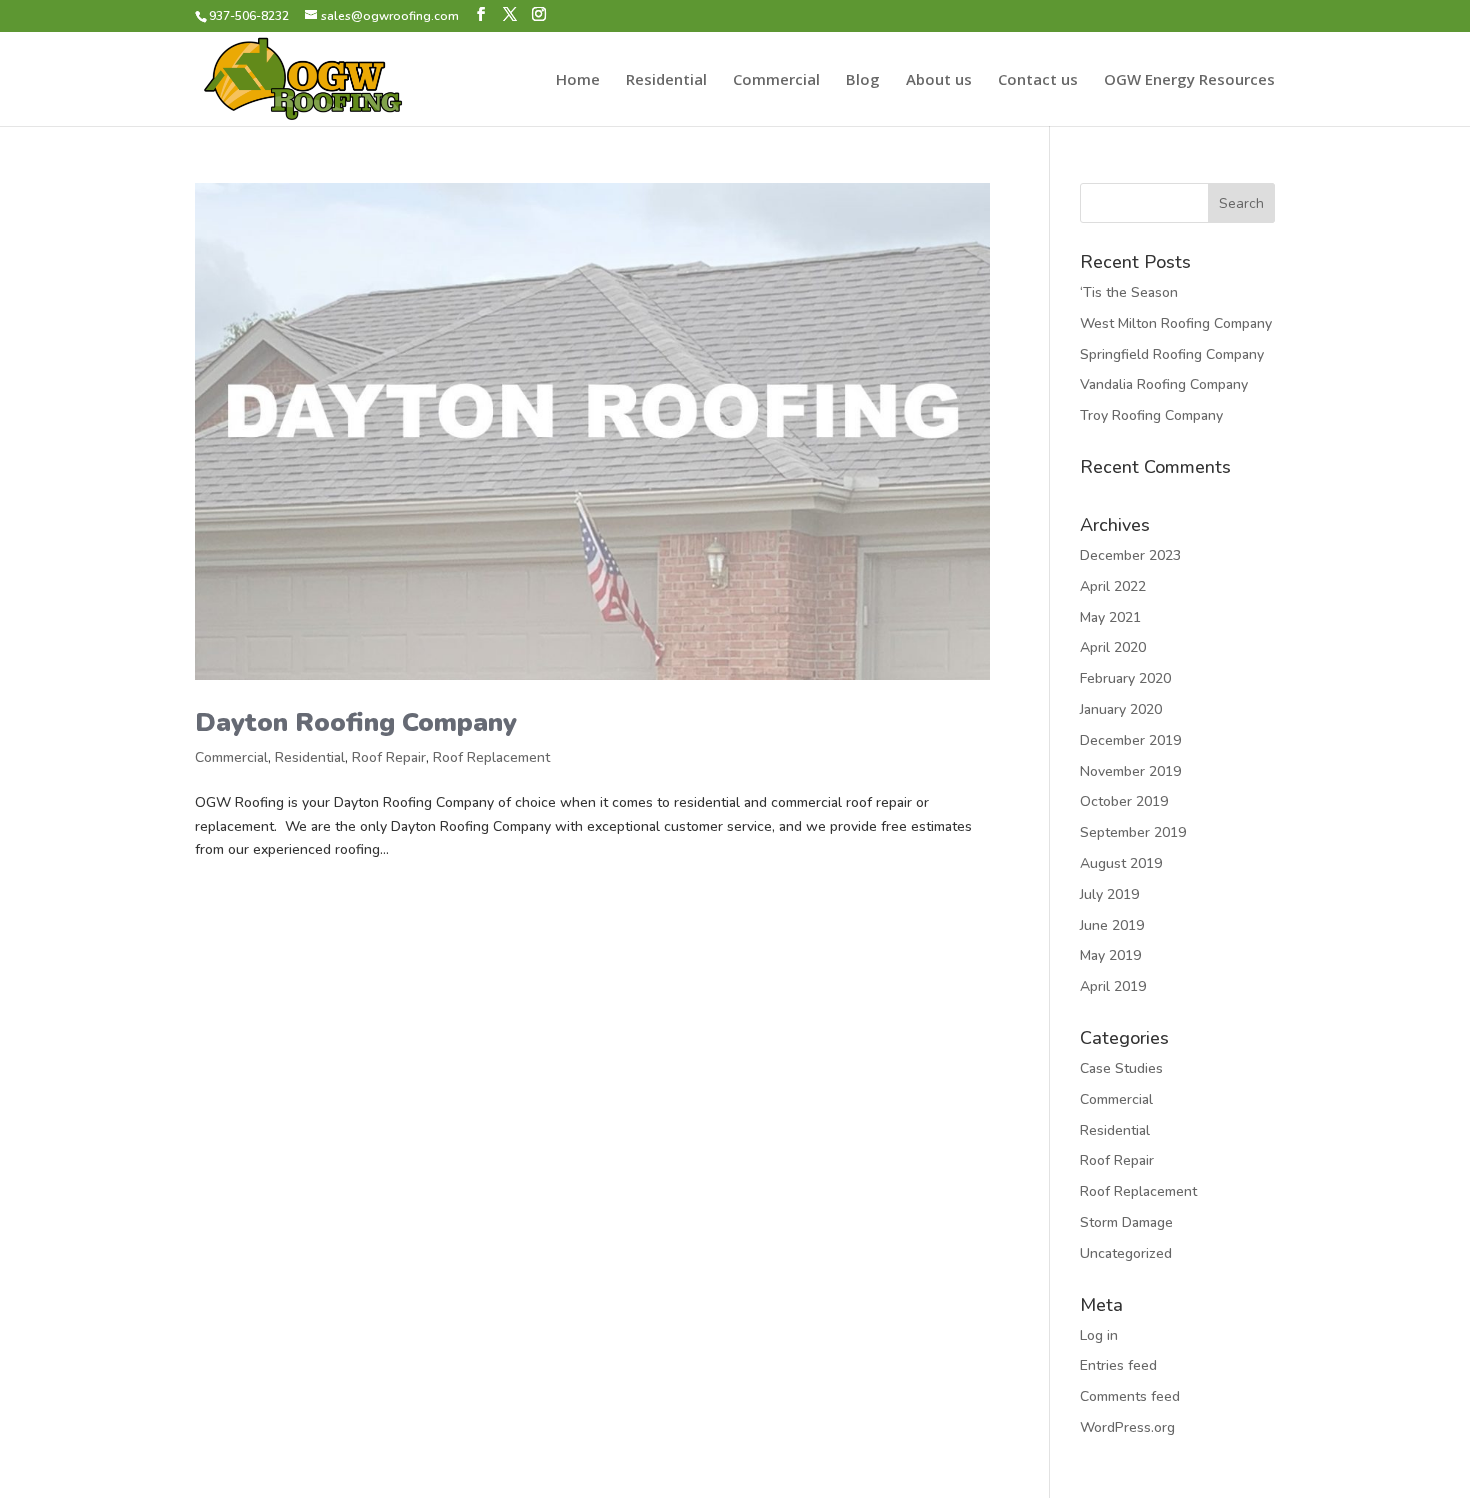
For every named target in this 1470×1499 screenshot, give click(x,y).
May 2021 (1110, 617)
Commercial (776, 80)
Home (578, 80)
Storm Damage (1126, 1222)
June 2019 (1112, 925)
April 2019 (1113, 986)
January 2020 (1121, 709)
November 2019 (1130, 771)
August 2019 (1121, 863)
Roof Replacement (491, 757)
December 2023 (1130, 555)
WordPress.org (1127, 1427)
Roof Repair (389, 757)
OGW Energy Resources (1189, 80)
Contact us (1038, 80)
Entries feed (1118, 1365)
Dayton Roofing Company (356, 722)
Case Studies (1121, 1068)
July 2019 (1109, 894)
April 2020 (1113, 647)
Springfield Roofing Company (1172, 354)
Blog (863, 80)
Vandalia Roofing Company (1164, 384)
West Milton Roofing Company (1176, 323)
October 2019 (1124, 801)
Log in (1099, 1335)
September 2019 (1133, 832)
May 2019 (1110, 955)
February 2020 (1125, 678)
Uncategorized (1126, 1253)
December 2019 (1130, 740)
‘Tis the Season (1129, 292)
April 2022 (1113, 586)
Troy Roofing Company (1151, 415)
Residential (666, 80)
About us (939, 80)
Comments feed (1130, 1396)
